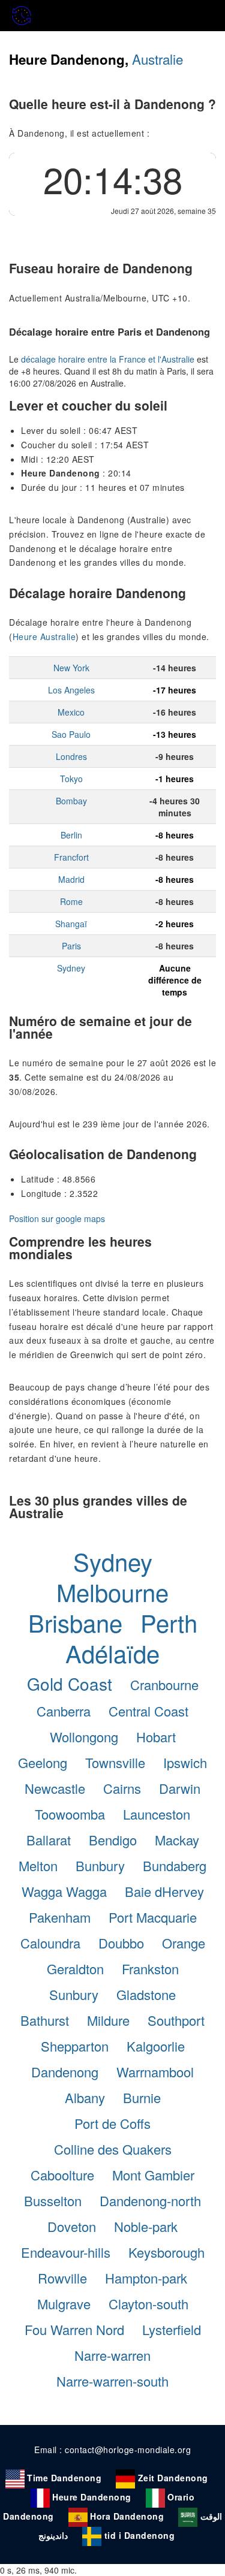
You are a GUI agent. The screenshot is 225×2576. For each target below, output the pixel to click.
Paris (71, 946)
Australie (157, 59)
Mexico (71, 712)
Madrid (71, 879)
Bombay (71, 801)
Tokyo (71, 779)
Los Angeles (71, 690)
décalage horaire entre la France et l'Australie (108, 359)
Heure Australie (44, 637)
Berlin (71, 835)
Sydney (71, 968)
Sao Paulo (71, 734)
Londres (71, 756)
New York (71, 668)
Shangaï (71, 924)
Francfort (71, 857)
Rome (71, 901)
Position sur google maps (57, 1218)
